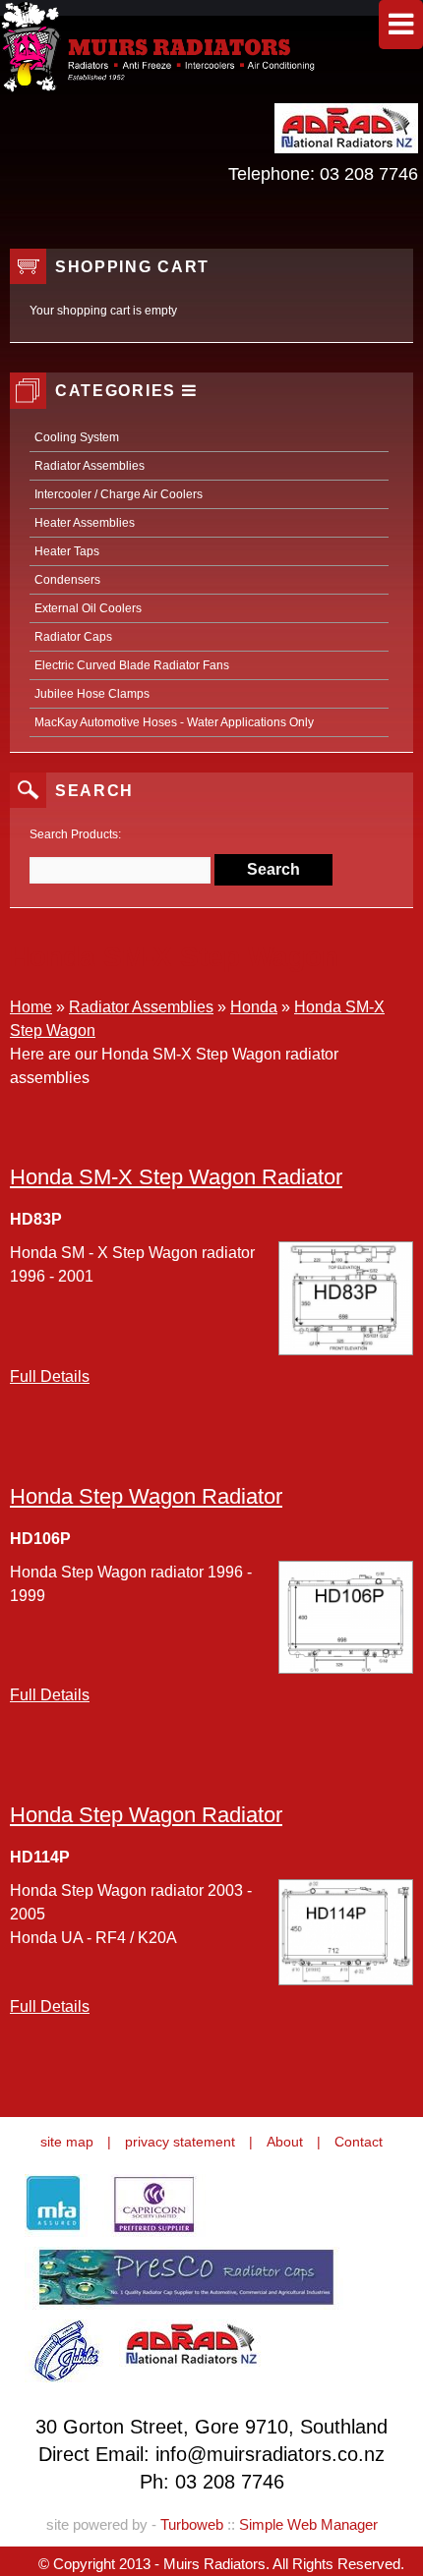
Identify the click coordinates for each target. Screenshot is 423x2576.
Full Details (50, 1376)
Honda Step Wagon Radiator (146, 1496)
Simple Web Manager (308, 2524)
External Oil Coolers (88, 608)
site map (67, 2142)
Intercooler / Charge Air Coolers (119, 494)
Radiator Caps (73, 637)
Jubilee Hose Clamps (92, 694)
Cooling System (77, 437)
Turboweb (192, 2524)
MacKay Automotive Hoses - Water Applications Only (174, 722)
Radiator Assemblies (90, 466)
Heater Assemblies (85, 523)
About (285, 2142)
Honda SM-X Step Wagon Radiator (176, 1177)
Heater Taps (67, 551)
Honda (254, 1007)
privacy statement (180, 2142)
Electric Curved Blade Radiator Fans (132, 665)
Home (31, 1007)
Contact (359, 2142)
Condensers (67, 580)
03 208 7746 (369, 174)
